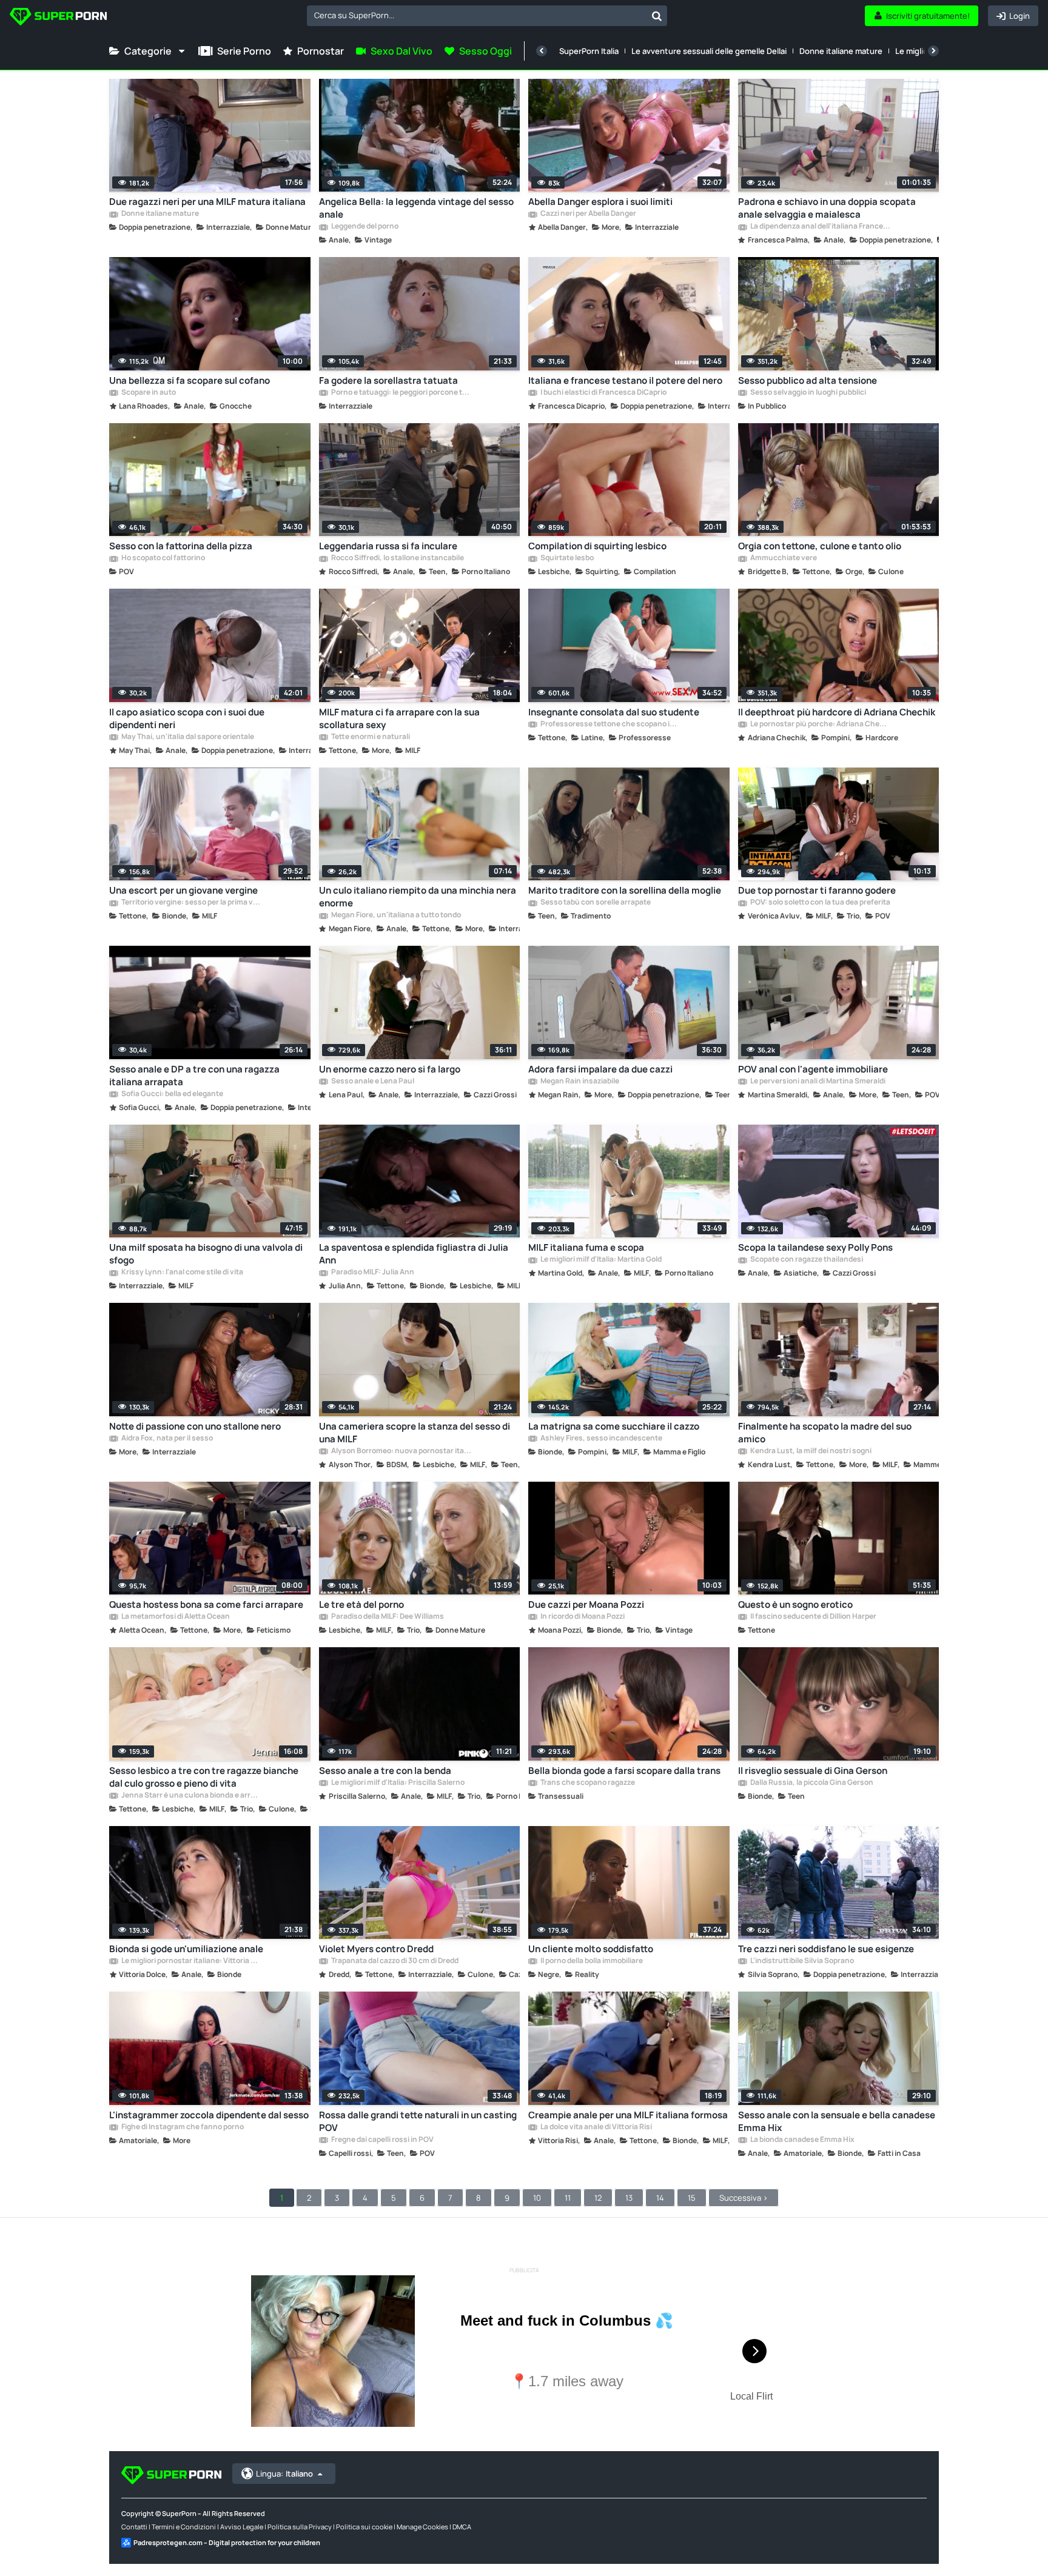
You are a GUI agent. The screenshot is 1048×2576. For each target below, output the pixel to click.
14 (660, 2198)
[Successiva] (933, 51)
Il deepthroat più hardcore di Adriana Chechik (837, 712)
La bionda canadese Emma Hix (802, 2140)
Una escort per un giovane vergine (183, 890)
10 (537, 2198)
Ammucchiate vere (783, 558)
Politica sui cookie (364, 2527)
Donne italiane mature (841, 51)
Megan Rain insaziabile (579, 1082)
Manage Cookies (422, 2527)
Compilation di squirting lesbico (597, 546)
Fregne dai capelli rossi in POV (382, 2140)
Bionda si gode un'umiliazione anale (186, 1949)
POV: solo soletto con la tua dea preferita (820, 903)
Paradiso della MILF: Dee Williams (387, 1617)
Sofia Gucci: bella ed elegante (172, 1094)
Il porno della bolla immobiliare (591, 1961)
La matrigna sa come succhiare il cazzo (614, 1426)
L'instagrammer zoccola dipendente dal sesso (209, 2115)
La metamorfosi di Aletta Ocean (175, 1617)
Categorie (148, 51)
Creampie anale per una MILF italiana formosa (628, 2115)
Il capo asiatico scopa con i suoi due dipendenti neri (187, 718)
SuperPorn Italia (589, 51)
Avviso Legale (242, 2527)
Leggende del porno (364, 227)
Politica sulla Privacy (300, 2527)
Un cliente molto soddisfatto (591, 1949)
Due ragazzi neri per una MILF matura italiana (207, 202)
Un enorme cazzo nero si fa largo (390, 1069)
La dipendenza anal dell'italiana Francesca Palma (820, 227)
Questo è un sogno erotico (795, 1604)
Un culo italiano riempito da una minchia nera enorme (418, 897)
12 (598, 2198)
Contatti (134, 2527)
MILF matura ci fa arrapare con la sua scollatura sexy (399, 718)
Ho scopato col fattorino (163, 558)
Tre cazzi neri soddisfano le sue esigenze (826, 1949)
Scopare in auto (148, 393)
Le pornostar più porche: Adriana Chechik (820, 724)
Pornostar (321, 51)
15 (692, 2198)
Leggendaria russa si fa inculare (388, 546)
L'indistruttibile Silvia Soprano (801, 1961)
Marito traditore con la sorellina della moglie (625, 890)
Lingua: (284, 2474)
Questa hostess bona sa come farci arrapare (206, 1604)
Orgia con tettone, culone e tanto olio (820, 546)
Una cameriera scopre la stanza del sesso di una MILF (415, 1433)
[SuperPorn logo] (58, 18)
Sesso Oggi (485, 51)
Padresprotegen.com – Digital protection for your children (227, 2542)
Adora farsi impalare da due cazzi (600, 1069)
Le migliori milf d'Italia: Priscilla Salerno (397, 1783)
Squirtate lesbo (566, 558)
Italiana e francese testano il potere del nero (625, 380)
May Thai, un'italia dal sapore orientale (187, 737)
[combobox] (487, 16)
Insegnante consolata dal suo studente (614, 712)
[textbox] (477, 15)
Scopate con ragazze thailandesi (806, 1260)
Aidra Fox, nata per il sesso (166, 1439)
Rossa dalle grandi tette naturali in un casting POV (418, 2121)
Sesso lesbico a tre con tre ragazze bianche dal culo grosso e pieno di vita (204, 1777)
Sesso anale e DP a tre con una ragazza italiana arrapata (194, 1076)
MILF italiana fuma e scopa (586, 1247)
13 (629, 2198)
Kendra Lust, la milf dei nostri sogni (810, 1451)
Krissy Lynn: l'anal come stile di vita (182, 1273)
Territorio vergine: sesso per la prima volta (191, 903)
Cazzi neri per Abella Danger (588, 214)
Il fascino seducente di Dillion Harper (813, 1617)
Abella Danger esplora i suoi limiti (600, 202)
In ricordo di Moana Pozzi (582, 1617)
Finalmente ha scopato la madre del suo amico (825, 1433)
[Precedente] (542, 51)
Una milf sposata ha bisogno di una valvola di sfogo (206, 1254)
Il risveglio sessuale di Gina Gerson (813, 1771)
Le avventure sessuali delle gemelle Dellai (709, 51)
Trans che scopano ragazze (587, 1783)
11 (568, 2198)
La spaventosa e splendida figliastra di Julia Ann (414, 1254)
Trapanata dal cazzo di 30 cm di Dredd (394, 1961)
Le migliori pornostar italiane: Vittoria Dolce (191, 1961)
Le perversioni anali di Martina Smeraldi (817, 1082)
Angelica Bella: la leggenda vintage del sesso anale (416, 208)
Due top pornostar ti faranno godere (817, 890)
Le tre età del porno (361, 1604)
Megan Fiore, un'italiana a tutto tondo (395, 915)
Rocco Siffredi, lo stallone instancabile (397, 558)
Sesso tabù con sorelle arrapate (595, 903)
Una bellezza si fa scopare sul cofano (190, 380)
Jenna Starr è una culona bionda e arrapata (191, 1796)
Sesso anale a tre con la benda (385, 1771)
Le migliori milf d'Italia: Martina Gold (600, 1260)
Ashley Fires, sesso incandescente (601, 1439)
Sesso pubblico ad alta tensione (808, 380)
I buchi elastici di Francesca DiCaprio (603, 393)
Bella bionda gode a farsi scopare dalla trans (624, 1771)
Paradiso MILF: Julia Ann (372, 1273)
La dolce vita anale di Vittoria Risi (596, 2127)
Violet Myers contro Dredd (376, 1949)
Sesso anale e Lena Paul (372, 1082)
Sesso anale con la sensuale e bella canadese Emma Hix (837, 2121)
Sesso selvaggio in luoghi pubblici (808, 393)
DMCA (462, 2527)
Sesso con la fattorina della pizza (181, 546)
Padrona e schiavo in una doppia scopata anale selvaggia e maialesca (827, 208)
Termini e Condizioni (184, 2527)
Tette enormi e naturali (370, 737)
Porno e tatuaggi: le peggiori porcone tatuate (401, 393)
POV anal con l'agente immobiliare (813, 1069)
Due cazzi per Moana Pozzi (586, 1604)
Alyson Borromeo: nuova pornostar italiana (401, 1451)
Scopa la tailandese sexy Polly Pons (815, 1247)
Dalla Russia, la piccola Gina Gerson (811, 1783)
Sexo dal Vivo (401, 51)
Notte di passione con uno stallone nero (195, 1426)
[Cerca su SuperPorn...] (657, 16)
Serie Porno (244, 51)
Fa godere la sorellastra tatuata (388, 380)
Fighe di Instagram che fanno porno (182, 2127)
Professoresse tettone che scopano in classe (610, 724)
